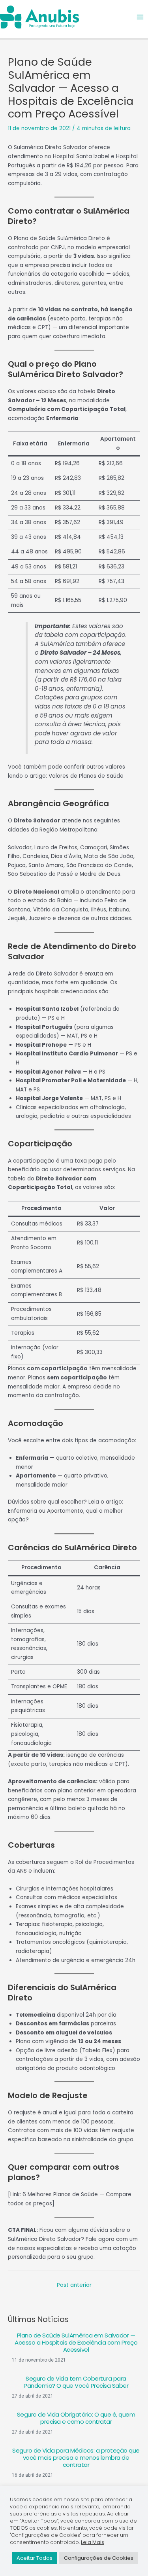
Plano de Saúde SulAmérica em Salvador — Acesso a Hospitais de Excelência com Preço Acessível (76, 2342)
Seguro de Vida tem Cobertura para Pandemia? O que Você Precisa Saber (76, 2382)
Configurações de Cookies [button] (99, 2558)
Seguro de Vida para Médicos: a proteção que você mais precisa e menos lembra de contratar (76, 2458)
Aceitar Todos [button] (35, 2558)
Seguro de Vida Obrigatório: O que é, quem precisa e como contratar (76, 2418)
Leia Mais (93, 2542)
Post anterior (74, 2285)
